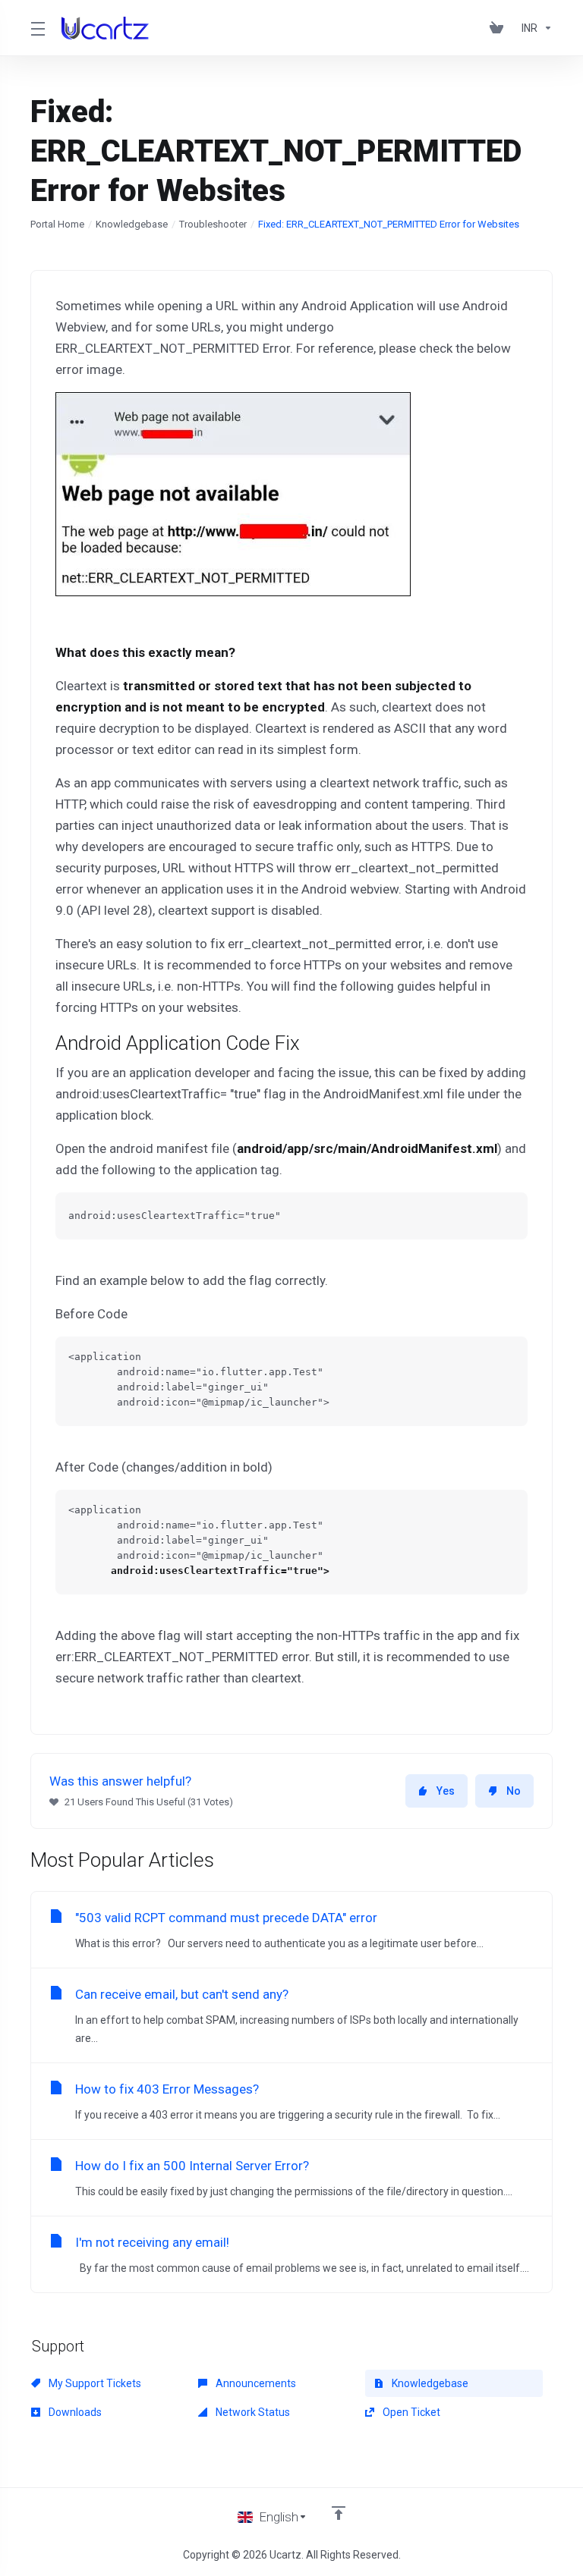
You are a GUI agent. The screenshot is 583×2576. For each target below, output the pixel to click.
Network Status (252, 2412)
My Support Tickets (94, 2383)
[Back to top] (339, 2513)
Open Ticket (410, 2412)
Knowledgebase (132, 224)
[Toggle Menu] (37, 28)
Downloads (74, 2412)
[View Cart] (499, 28)
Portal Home (57, 224)
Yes (446, 1791)
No (514, 1791)
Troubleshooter (213, 224)
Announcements (255, 2383)
